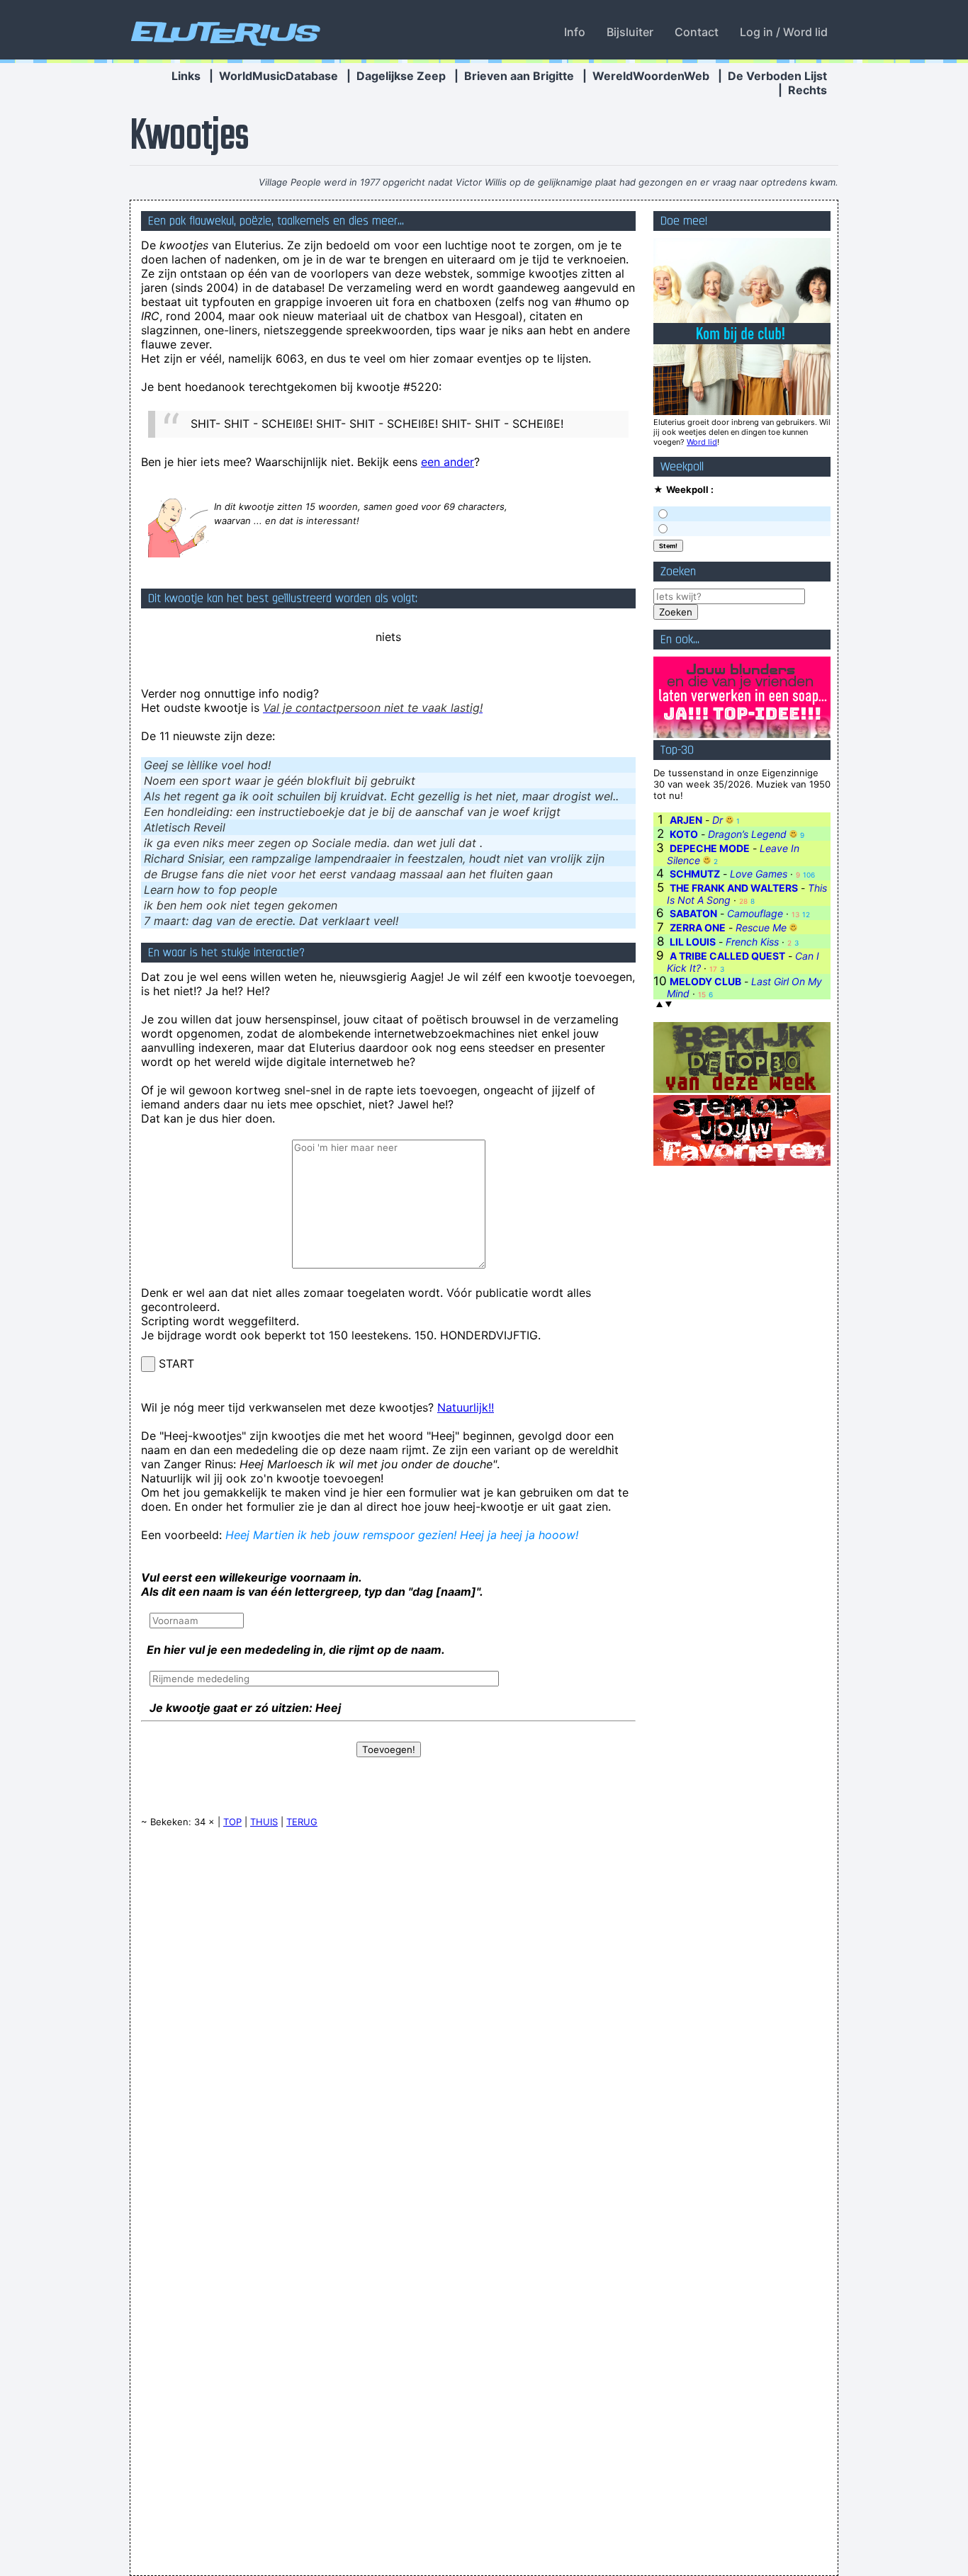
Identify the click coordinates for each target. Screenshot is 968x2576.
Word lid (702, 442)
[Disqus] (388, 2019)
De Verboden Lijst (777, 76)
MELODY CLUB (705, 981)
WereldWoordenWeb (651, 76)
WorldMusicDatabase (278, 76)
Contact (697, 32)
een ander (448, 462)
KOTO (684, 834)
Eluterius (223, 32)
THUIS (264, 1822)
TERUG (302, 1822)
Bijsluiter (630, 32)
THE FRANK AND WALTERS (734, 888)
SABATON (693, 913)
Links (186, 76)
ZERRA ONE (698, 927)
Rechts (807, 90)
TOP (232, 1822)
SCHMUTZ (695, 874)
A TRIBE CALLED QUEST (727, 956)
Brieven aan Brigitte (519, 76)
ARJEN (686, 820)
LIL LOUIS (693, 942)
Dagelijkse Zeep (401, 76)
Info (575, 32)
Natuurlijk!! (466, 1407)
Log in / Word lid (784, 32)
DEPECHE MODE (710, 848)
